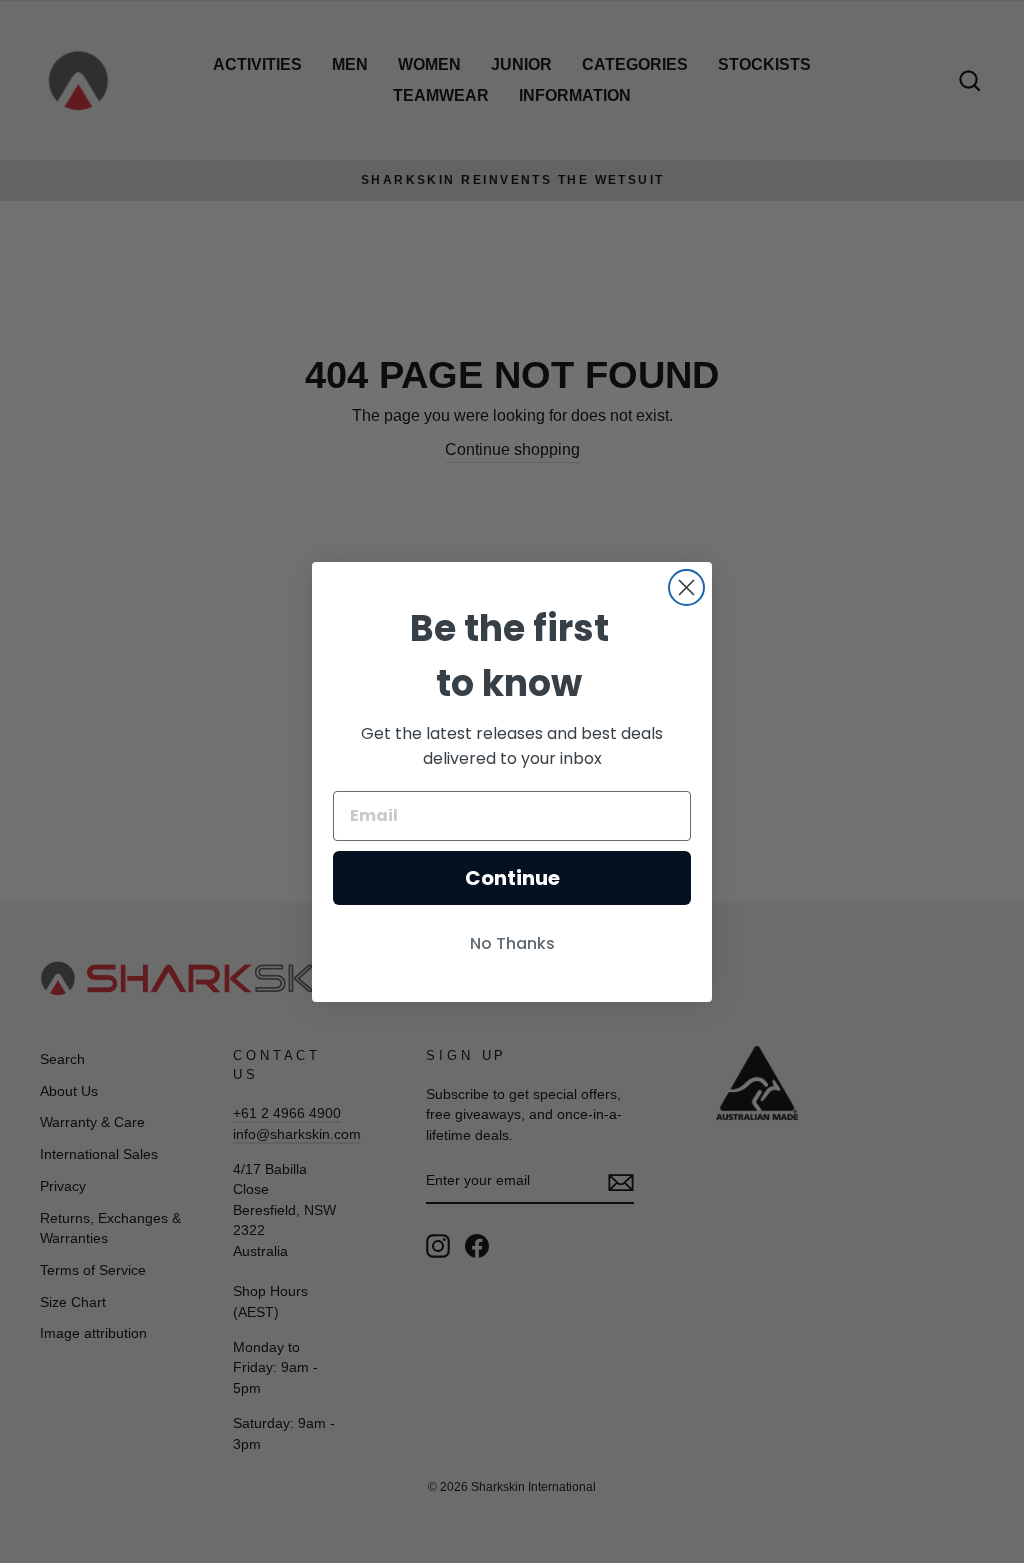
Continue (512, 878)
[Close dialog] (686, 587)
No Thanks (512, 943)
